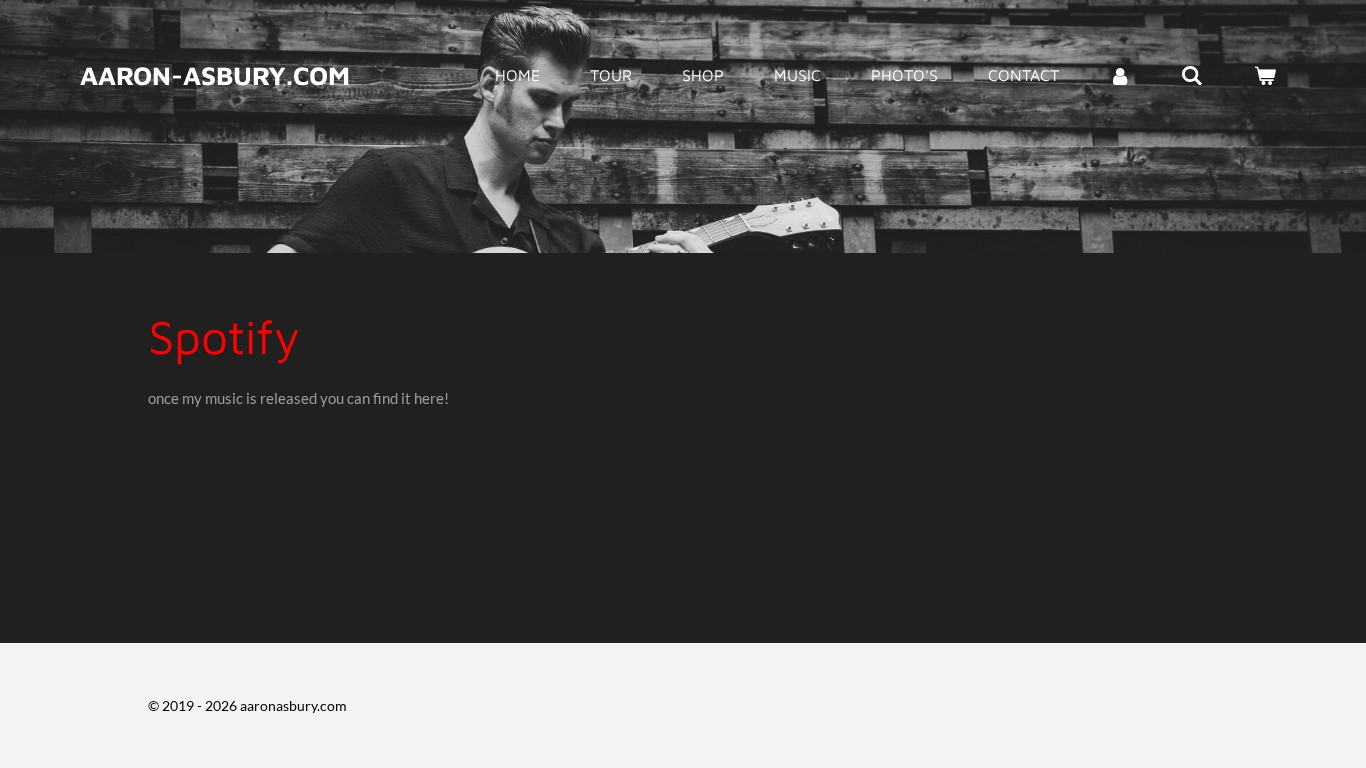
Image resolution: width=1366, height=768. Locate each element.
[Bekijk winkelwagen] (1265, 75)
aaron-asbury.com (215, 75)
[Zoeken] (1192, 75)
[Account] (1120, 75)
